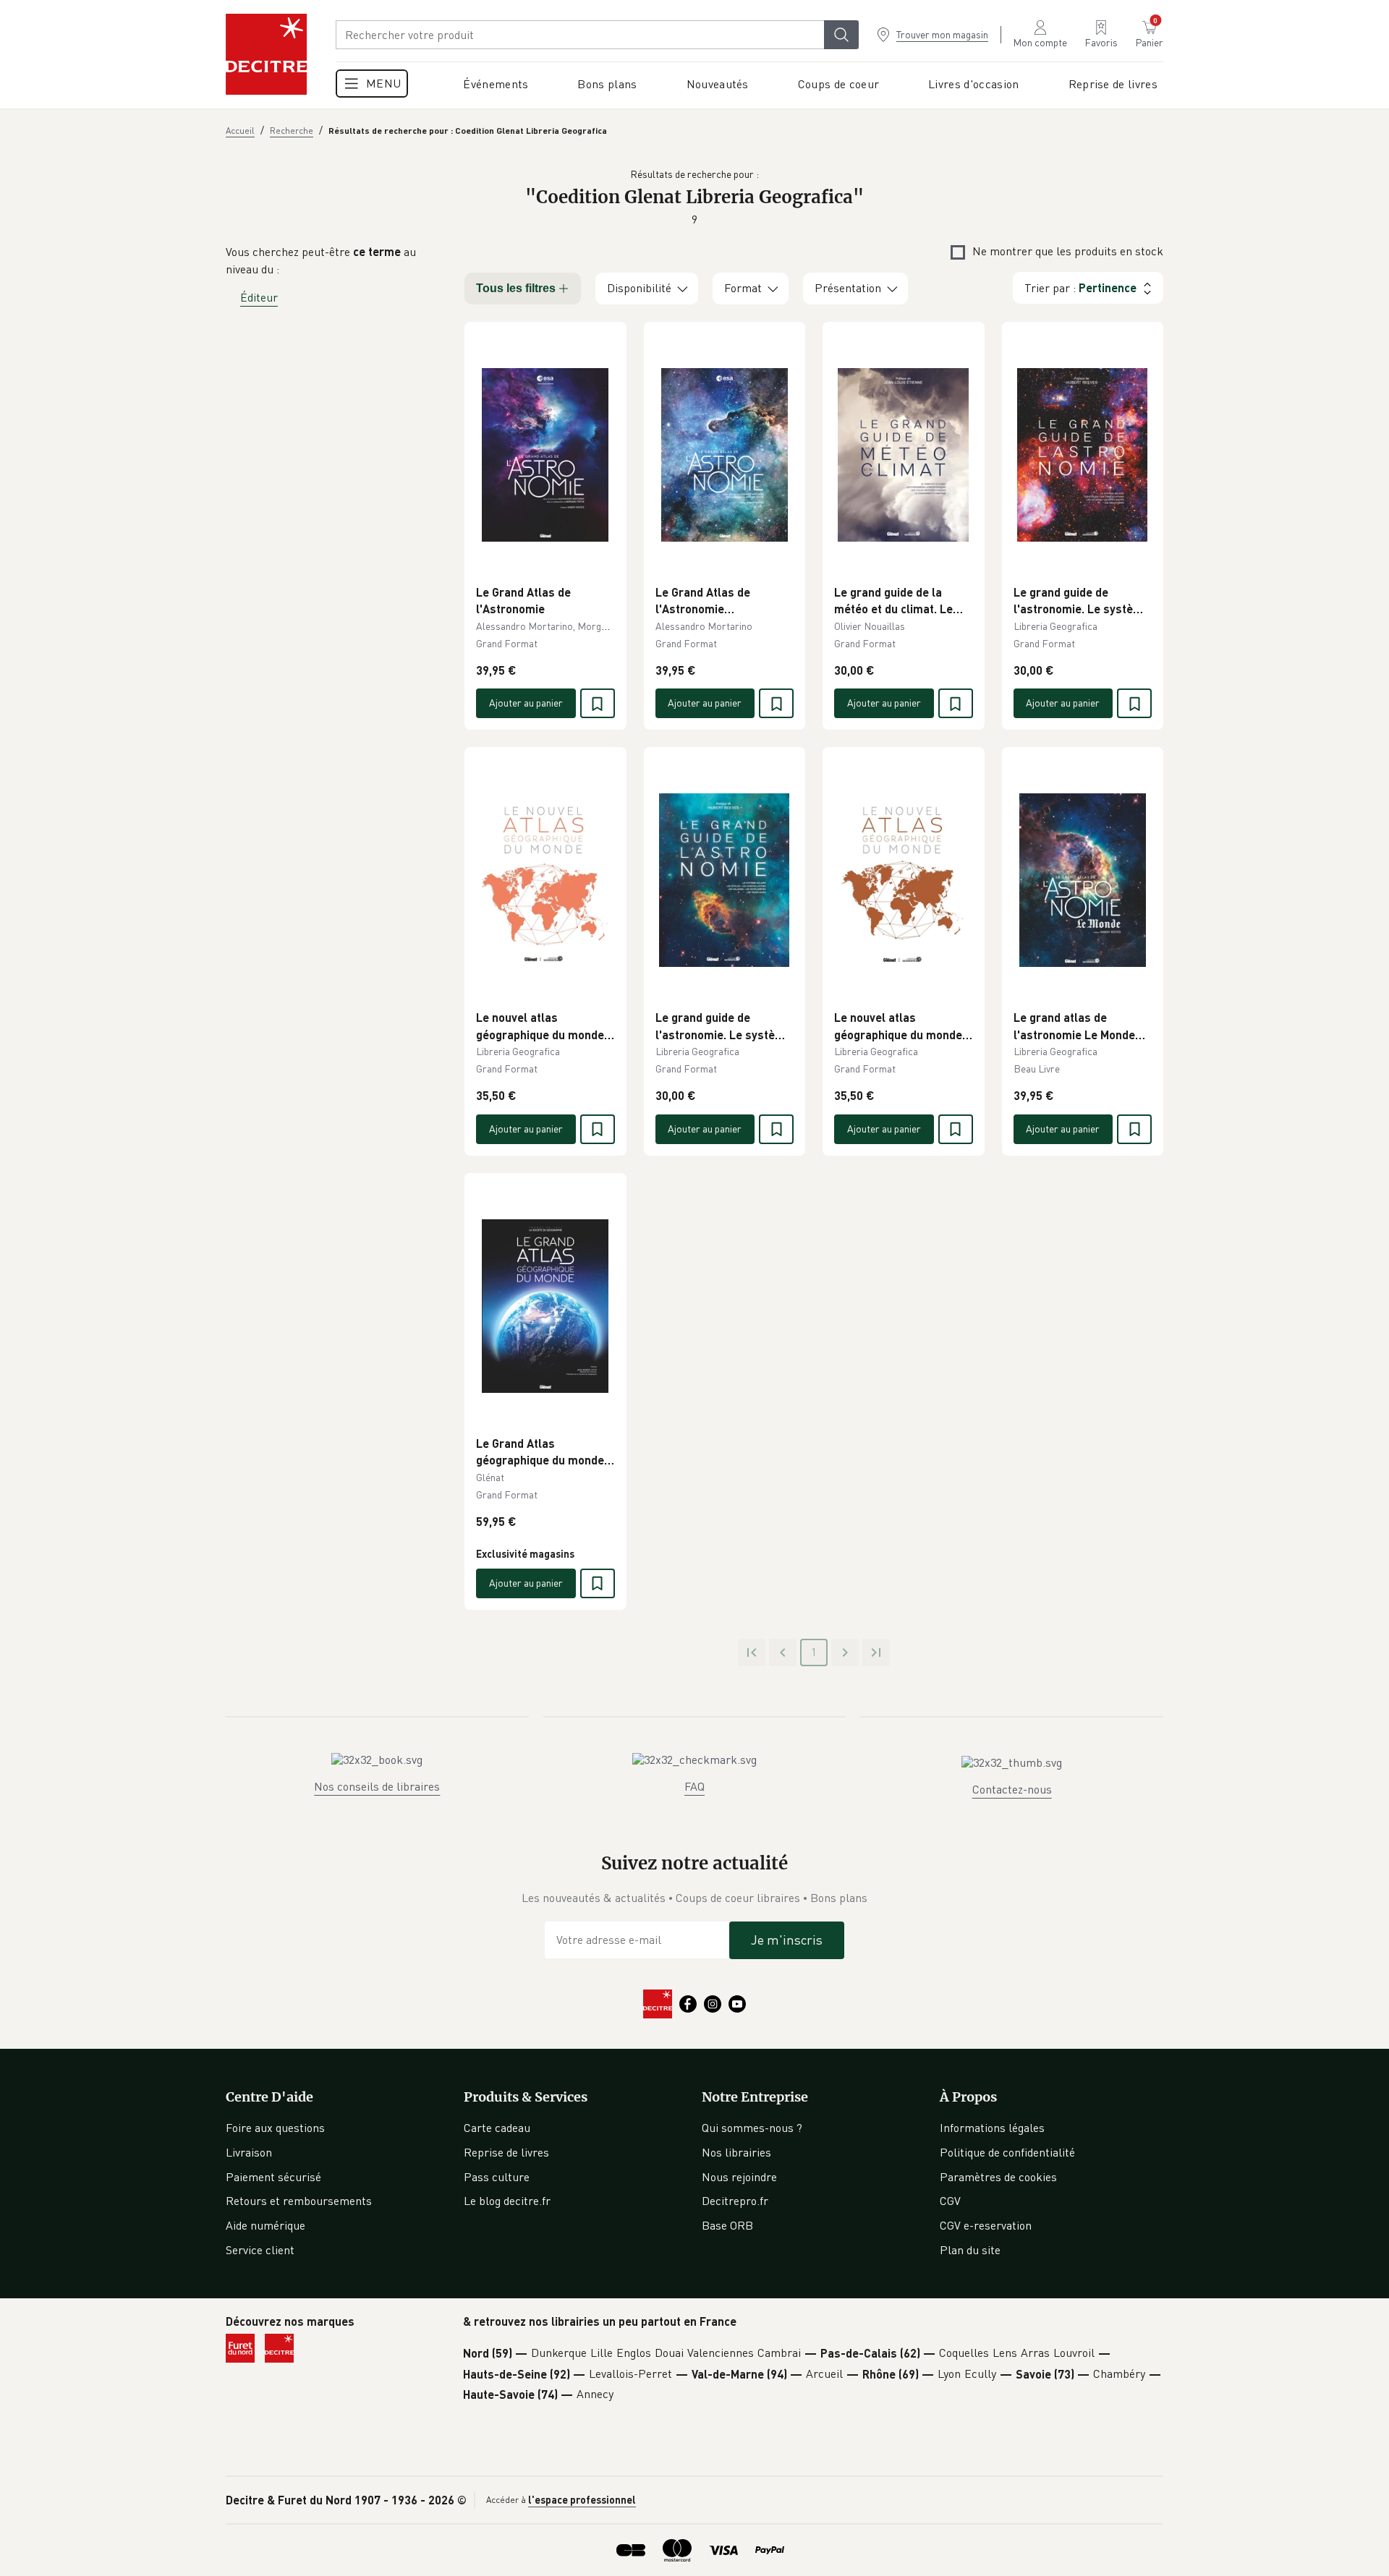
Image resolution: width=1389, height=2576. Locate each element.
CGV (950, 2201)
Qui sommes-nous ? (752, 2128)
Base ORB (727, 2225)
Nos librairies (736, 2152)
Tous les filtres (516, 288)
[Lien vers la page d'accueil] (266, 54)
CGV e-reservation (986, 2225)
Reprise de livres (506, 2152)
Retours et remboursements (299, 2201)
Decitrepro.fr (735, 2201)
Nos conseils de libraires (377, 1786)
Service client (260, 2250)
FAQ (694, 1786)
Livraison (249, 2152)
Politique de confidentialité (1007, 2152)
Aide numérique (266, 2225)
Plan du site (970, 2250)
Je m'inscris (787, 1940)
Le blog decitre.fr (507, 2201)
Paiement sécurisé (273, 2177)
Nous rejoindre (739, 2177)
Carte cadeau (497, 2128)
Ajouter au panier (526, 703)
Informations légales (992, 2128)
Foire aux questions (275, 2128)
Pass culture (497, 2177)
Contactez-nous (1012, 1789)
